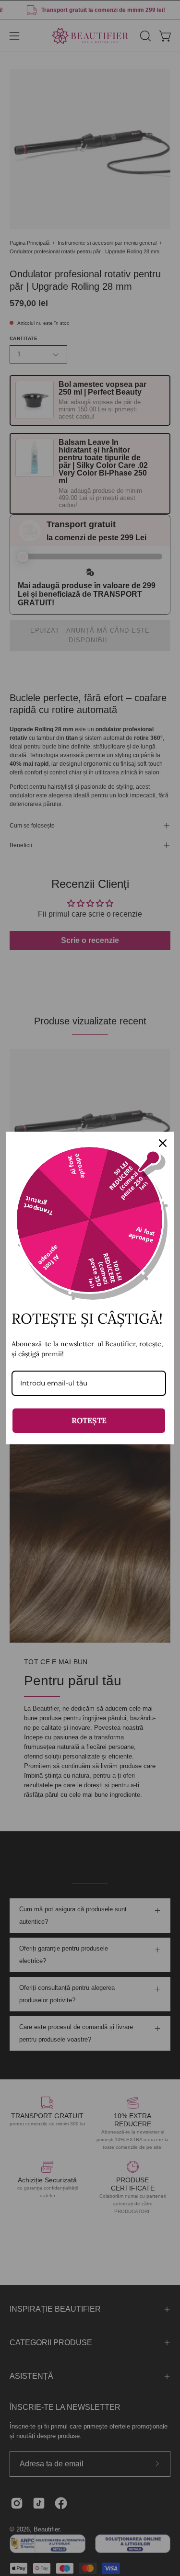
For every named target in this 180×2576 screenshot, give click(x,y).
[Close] (163, 1143)
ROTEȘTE (89, 1420)
